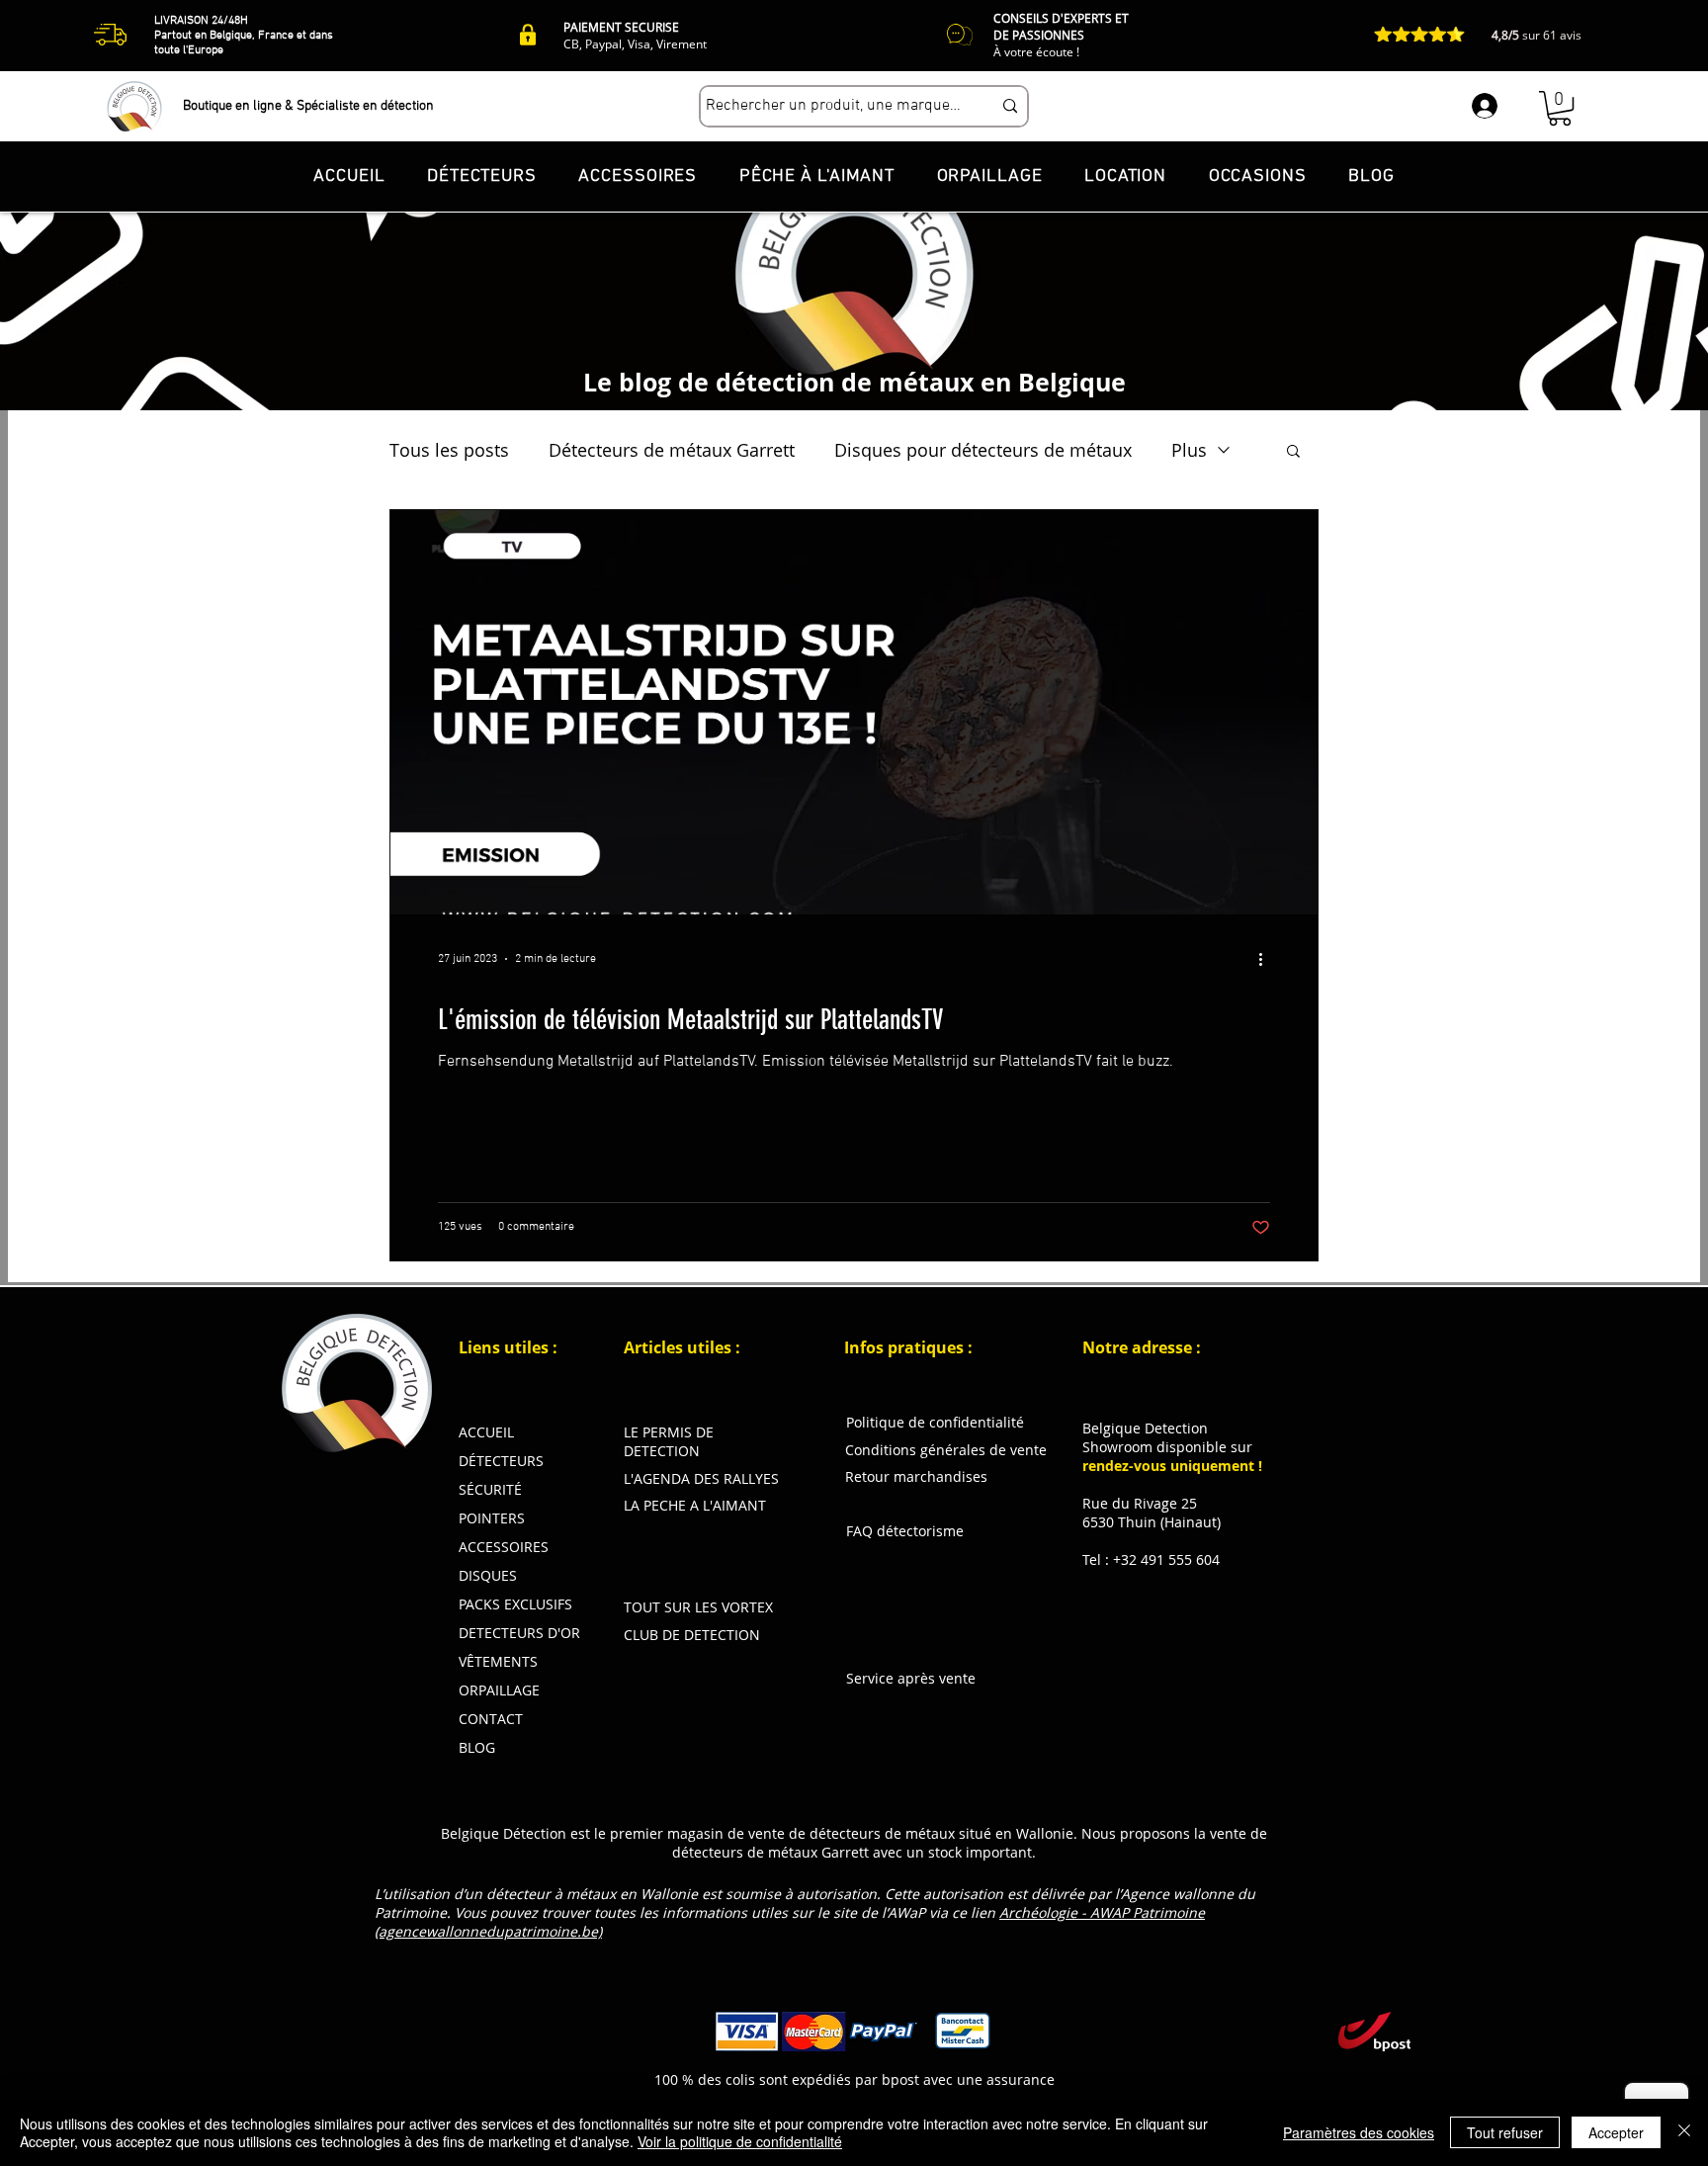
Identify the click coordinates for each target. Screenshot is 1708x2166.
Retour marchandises (916, 1476)
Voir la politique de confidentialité (740, 2141)
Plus (1189, 450)
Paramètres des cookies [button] (1359, 2132)
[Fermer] (1684, 2132)
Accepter (1616, 2132)
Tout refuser (1505, 2132)
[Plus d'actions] (1267, 959)
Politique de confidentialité (935, 1422)
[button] (1560, 108)
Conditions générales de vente (946, 1450)
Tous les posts (449, 450)
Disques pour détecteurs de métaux (983, 450)
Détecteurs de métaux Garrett (672, 450)
